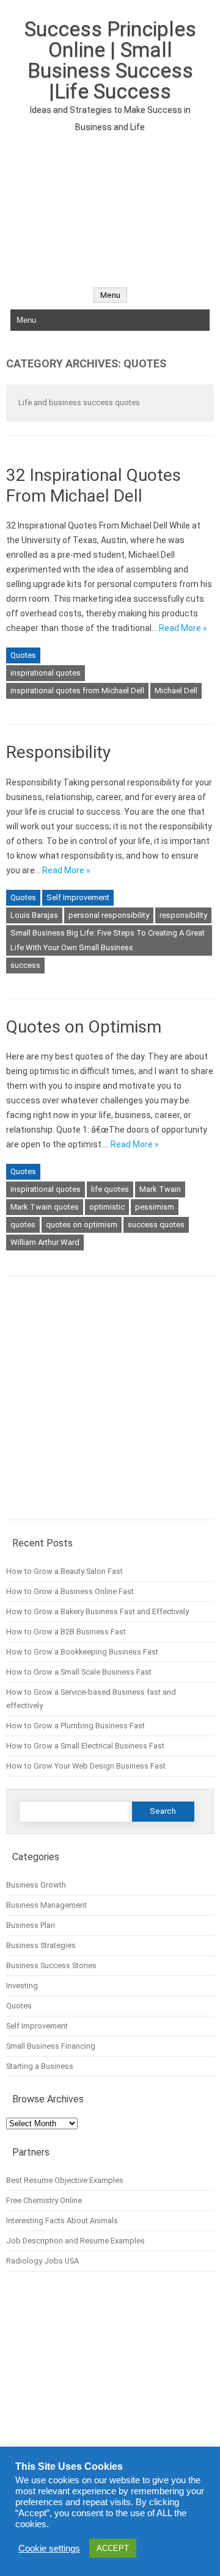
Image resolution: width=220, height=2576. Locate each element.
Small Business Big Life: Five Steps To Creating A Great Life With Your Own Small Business (108, 940)
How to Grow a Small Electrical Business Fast (85, 1746)
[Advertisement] (110, 203)
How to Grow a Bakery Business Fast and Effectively (97, 1611)
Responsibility (58, 752)
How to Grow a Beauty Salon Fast (64, 1571)
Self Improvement (78, 897)
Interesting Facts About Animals (62, 2221)
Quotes (23, 655)
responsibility (183, 915)
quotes (23, 1225)
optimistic (107, 1207)
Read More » (183, 628)
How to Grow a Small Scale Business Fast (79, 1672)
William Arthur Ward (45, 1242)
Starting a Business (40, 2066)
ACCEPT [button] (113, 2548)
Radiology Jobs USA (42, 2261)
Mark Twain (160, 1189)
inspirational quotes (46, 673)
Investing (22, 1986)
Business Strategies (41, 1945)
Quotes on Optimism (84, 1027)
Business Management (46, 1905)
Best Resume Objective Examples (65, 2180)
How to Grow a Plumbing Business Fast (75, 1726)
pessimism (155, 1207)
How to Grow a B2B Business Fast (66, 1632)
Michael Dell (176, 691)
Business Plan (31, 1925)
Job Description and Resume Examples (75, 2241)
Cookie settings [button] (49, 2549)
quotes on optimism (82, 1225)
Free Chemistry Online (44, 2200)
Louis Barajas (34, 915)
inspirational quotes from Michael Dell (77, 691)
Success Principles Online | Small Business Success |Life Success (110, 60)
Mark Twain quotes (45, 1207)
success (25, 965)
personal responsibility (109, 915)
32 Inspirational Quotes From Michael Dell (94, 485)
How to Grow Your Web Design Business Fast (86, 1766)
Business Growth (36, 1885)
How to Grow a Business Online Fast (70, 1591)
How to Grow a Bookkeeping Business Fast (82, 1652)
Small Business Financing (51, 2046)
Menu (110, 295)
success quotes (156, 1225)
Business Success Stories (51, 1965)
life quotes (110, 1189)
